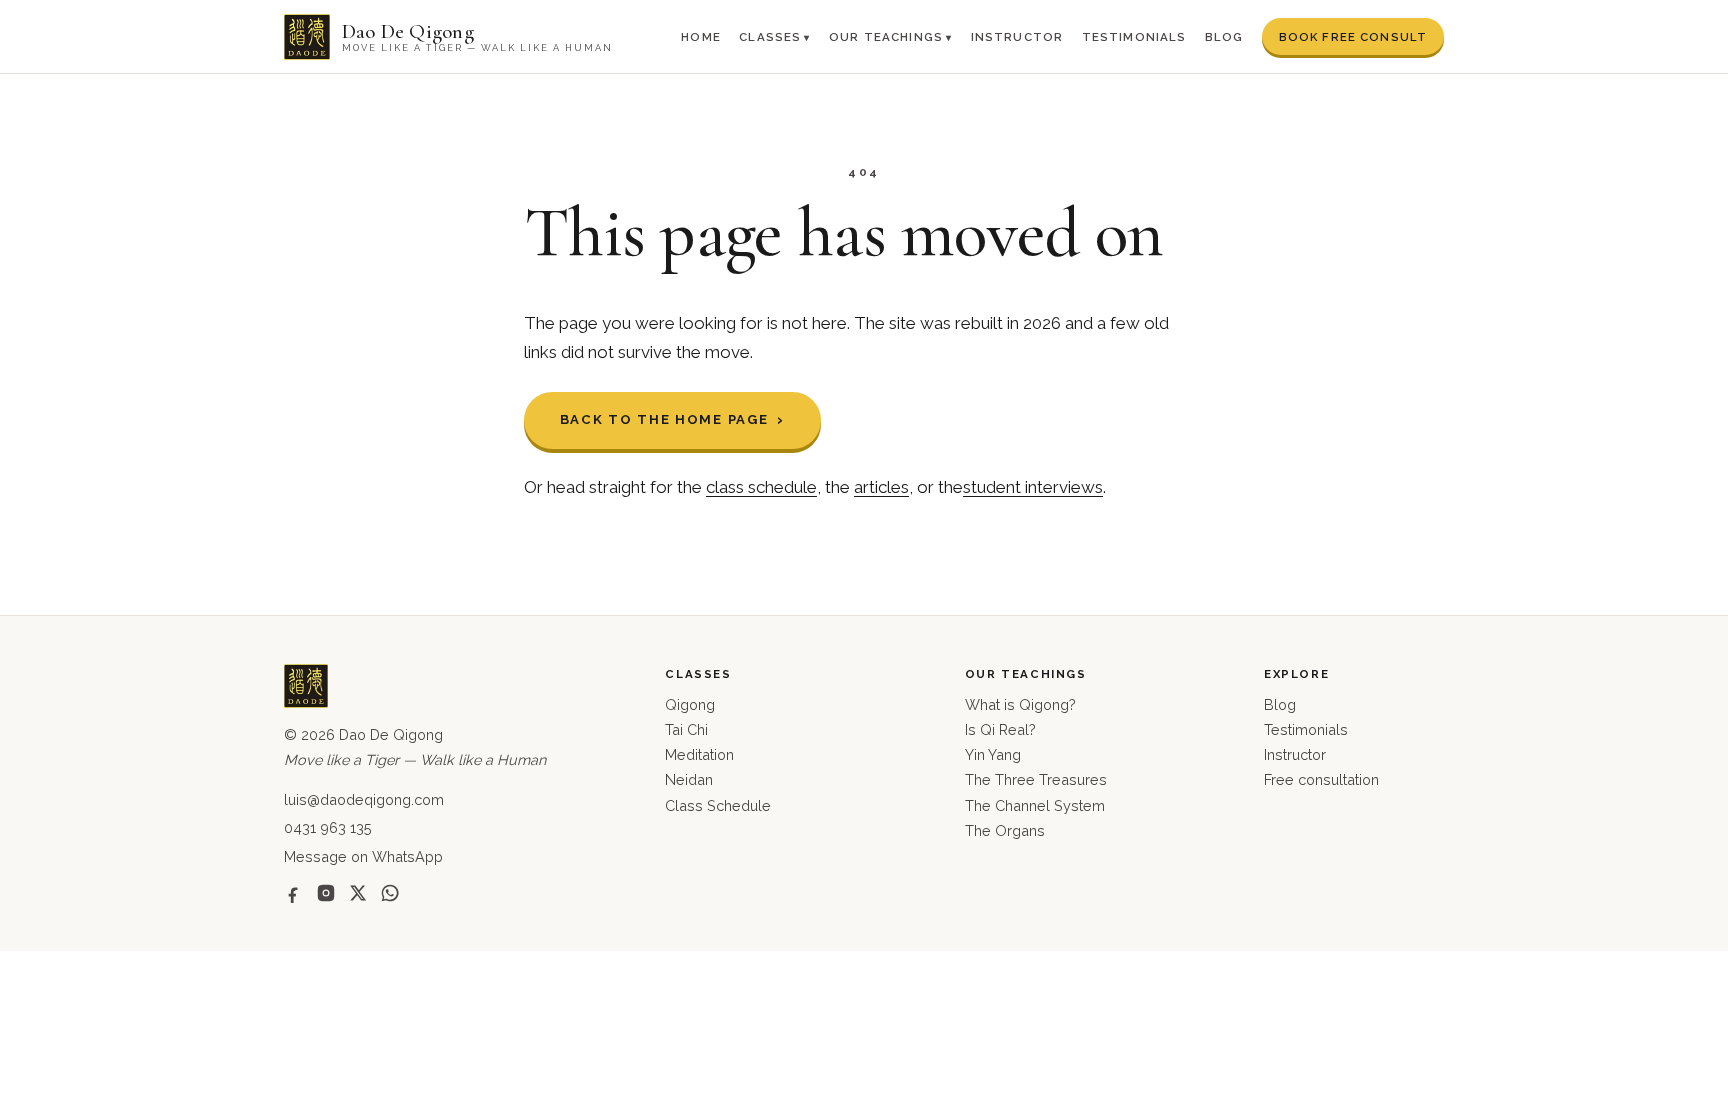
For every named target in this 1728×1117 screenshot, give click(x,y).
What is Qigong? (1020, 704)
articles (881, 487)
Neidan (689, 779)
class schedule (761, 487)
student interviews (1033, 487)
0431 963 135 (328, 827)
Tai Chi (686, 729)
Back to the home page (664, 419)
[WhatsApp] (390, 893)
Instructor (1017, 37)
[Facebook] (294, 893)
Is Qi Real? (1000, 729)
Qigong (690, 704)
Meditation (699, 754)
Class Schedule (718, 805)
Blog (1224, 37)
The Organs (1005, 830)
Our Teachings (886, 37)
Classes (770, 37)
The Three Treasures (1036, 779)
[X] (358, 893)
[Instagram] (326, 893)
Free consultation (1321, 779)
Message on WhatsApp (363, 856)
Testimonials (1134, 37)
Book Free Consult (1353, 37)
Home (701, 37)
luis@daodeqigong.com (364, 799)
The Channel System (1035, 805)
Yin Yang (993, 754)
